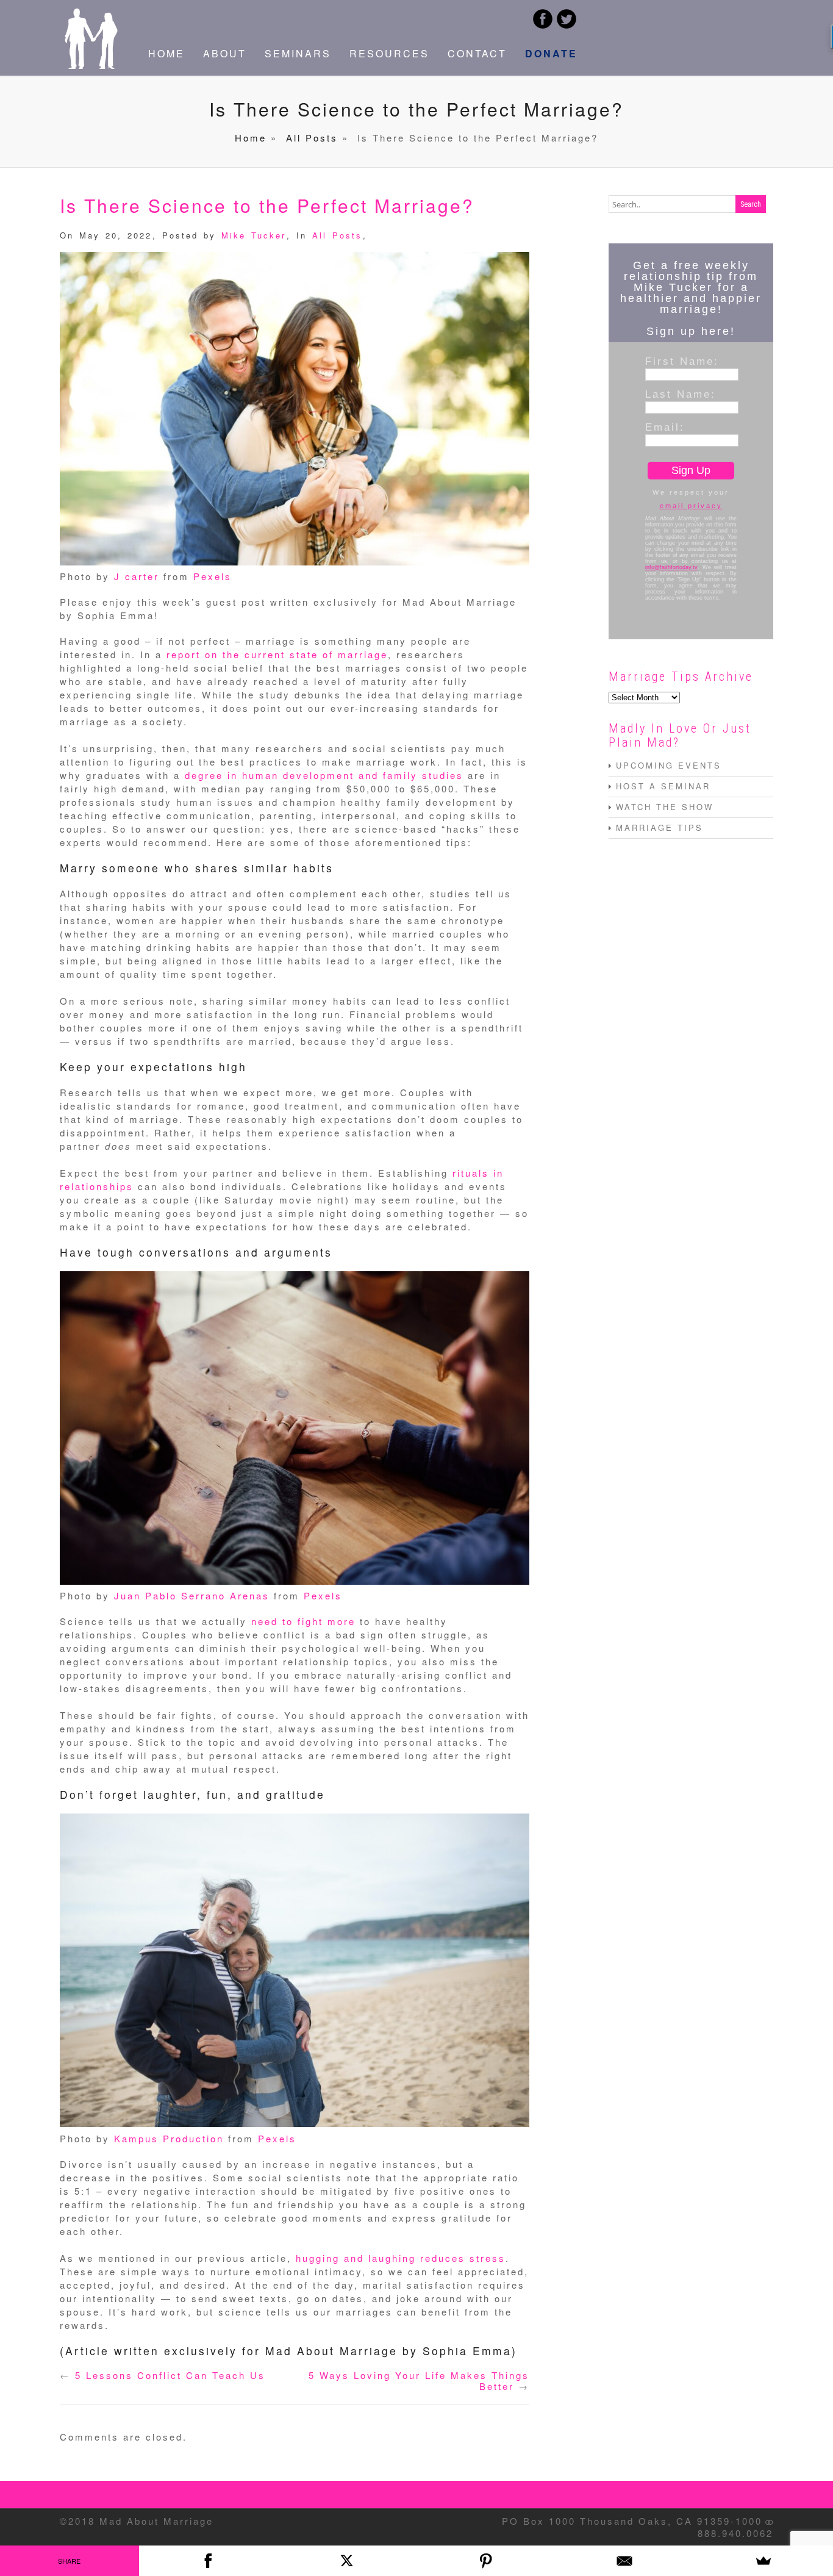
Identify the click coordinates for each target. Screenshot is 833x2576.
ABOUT (225, 53)
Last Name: (681, 394)
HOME (166, 53)
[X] (347, 2561)
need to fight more (303, 1621)
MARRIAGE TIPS (660, 827)
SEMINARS (298, 53)
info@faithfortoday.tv (671, 567)
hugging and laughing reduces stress (401, 2258)
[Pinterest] (486, 2561)
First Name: (682, 361)
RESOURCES (389, 53)
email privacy (691, 506)
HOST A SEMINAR (663, 786)
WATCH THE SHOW (665, 807)
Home (251, 138)
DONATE (551, 53)
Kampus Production (169, 2138)
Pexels (213, 576)
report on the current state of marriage (277, 654)
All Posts (312, 138)
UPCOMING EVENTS (669, 765)
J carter (137, 576)
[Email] (625, 2561)
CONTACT (477, 53)
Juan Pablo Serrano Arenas (192, 1595)
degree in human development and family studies (324, 775)
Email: (665, 427)
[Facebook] (209, 2561)
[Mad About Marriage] (90, 65)
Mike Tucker (254, 235)
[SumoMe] (763, 2561)
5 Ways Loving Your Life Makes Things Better (419, 2380)
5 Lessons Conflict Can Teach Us (170, 2375)
